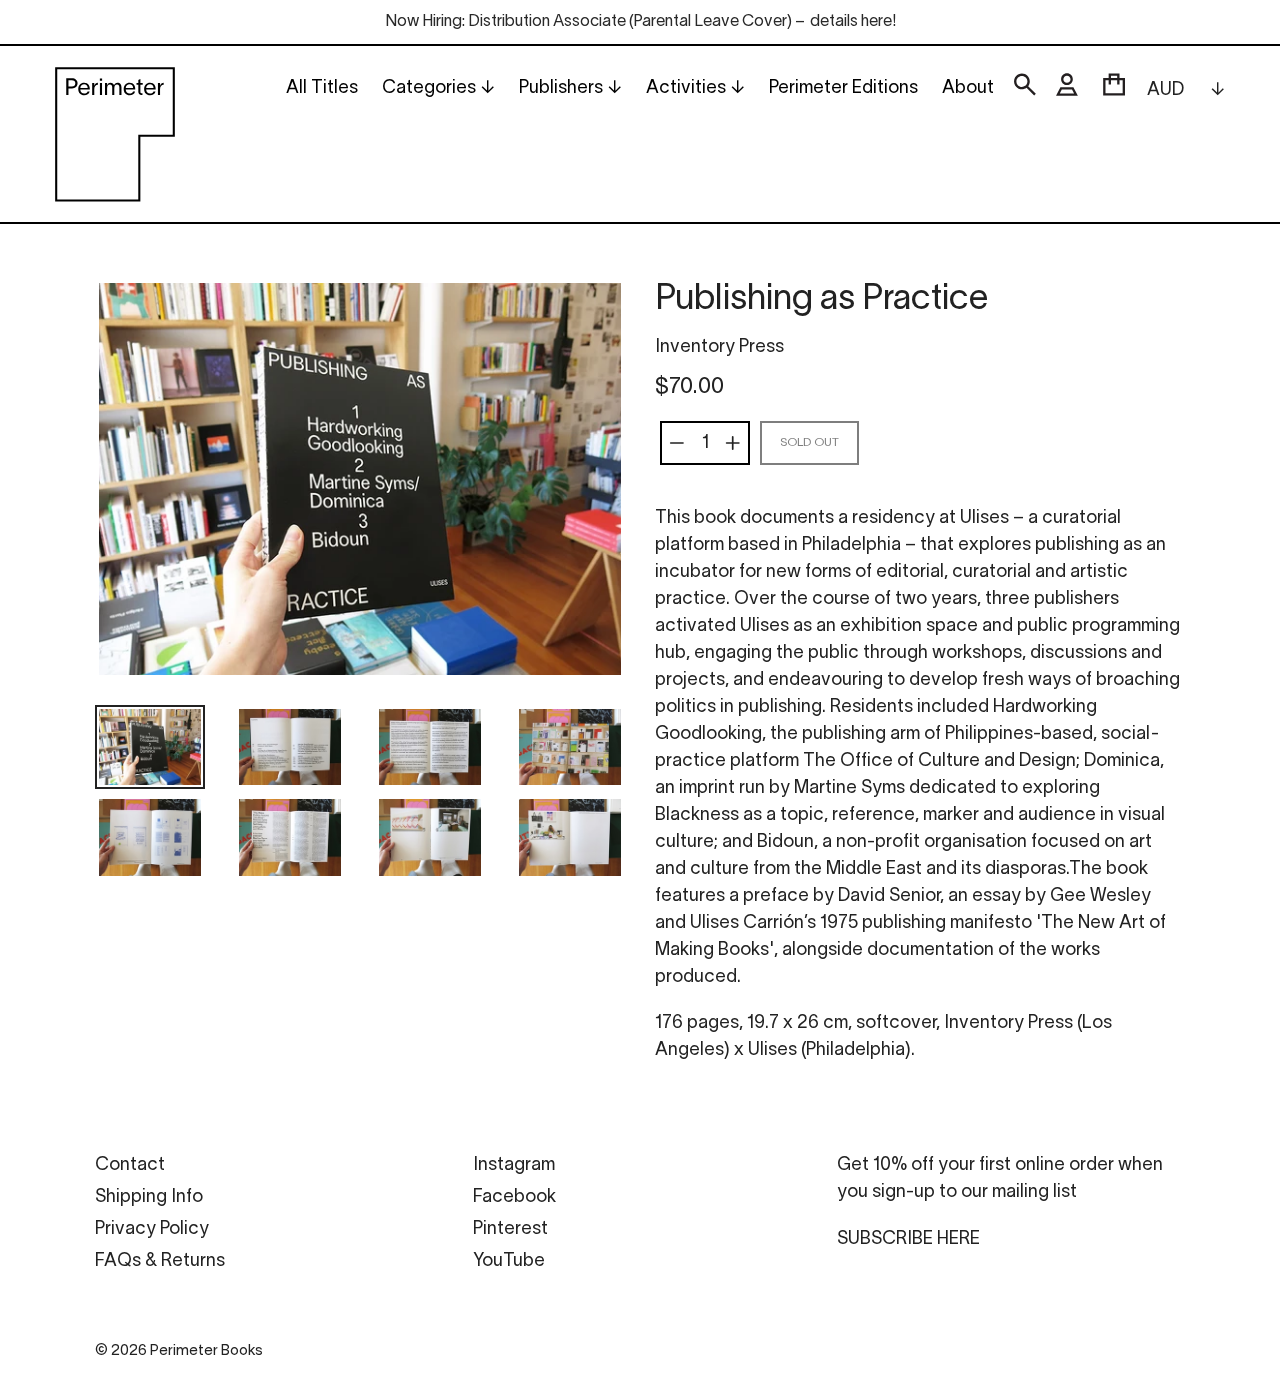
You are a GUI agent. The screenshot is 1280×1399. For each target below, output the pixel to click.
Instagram (514, 1165)
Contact (130, 1165)
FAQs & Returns (160, 1261)
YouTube (509, 1261)
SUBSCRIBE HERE (908, 1239)
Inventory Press (719, 347)
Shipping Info (149, 1197)
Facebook (514, 1197)
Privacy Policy (152, 1229)
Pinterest (510, 1229)
